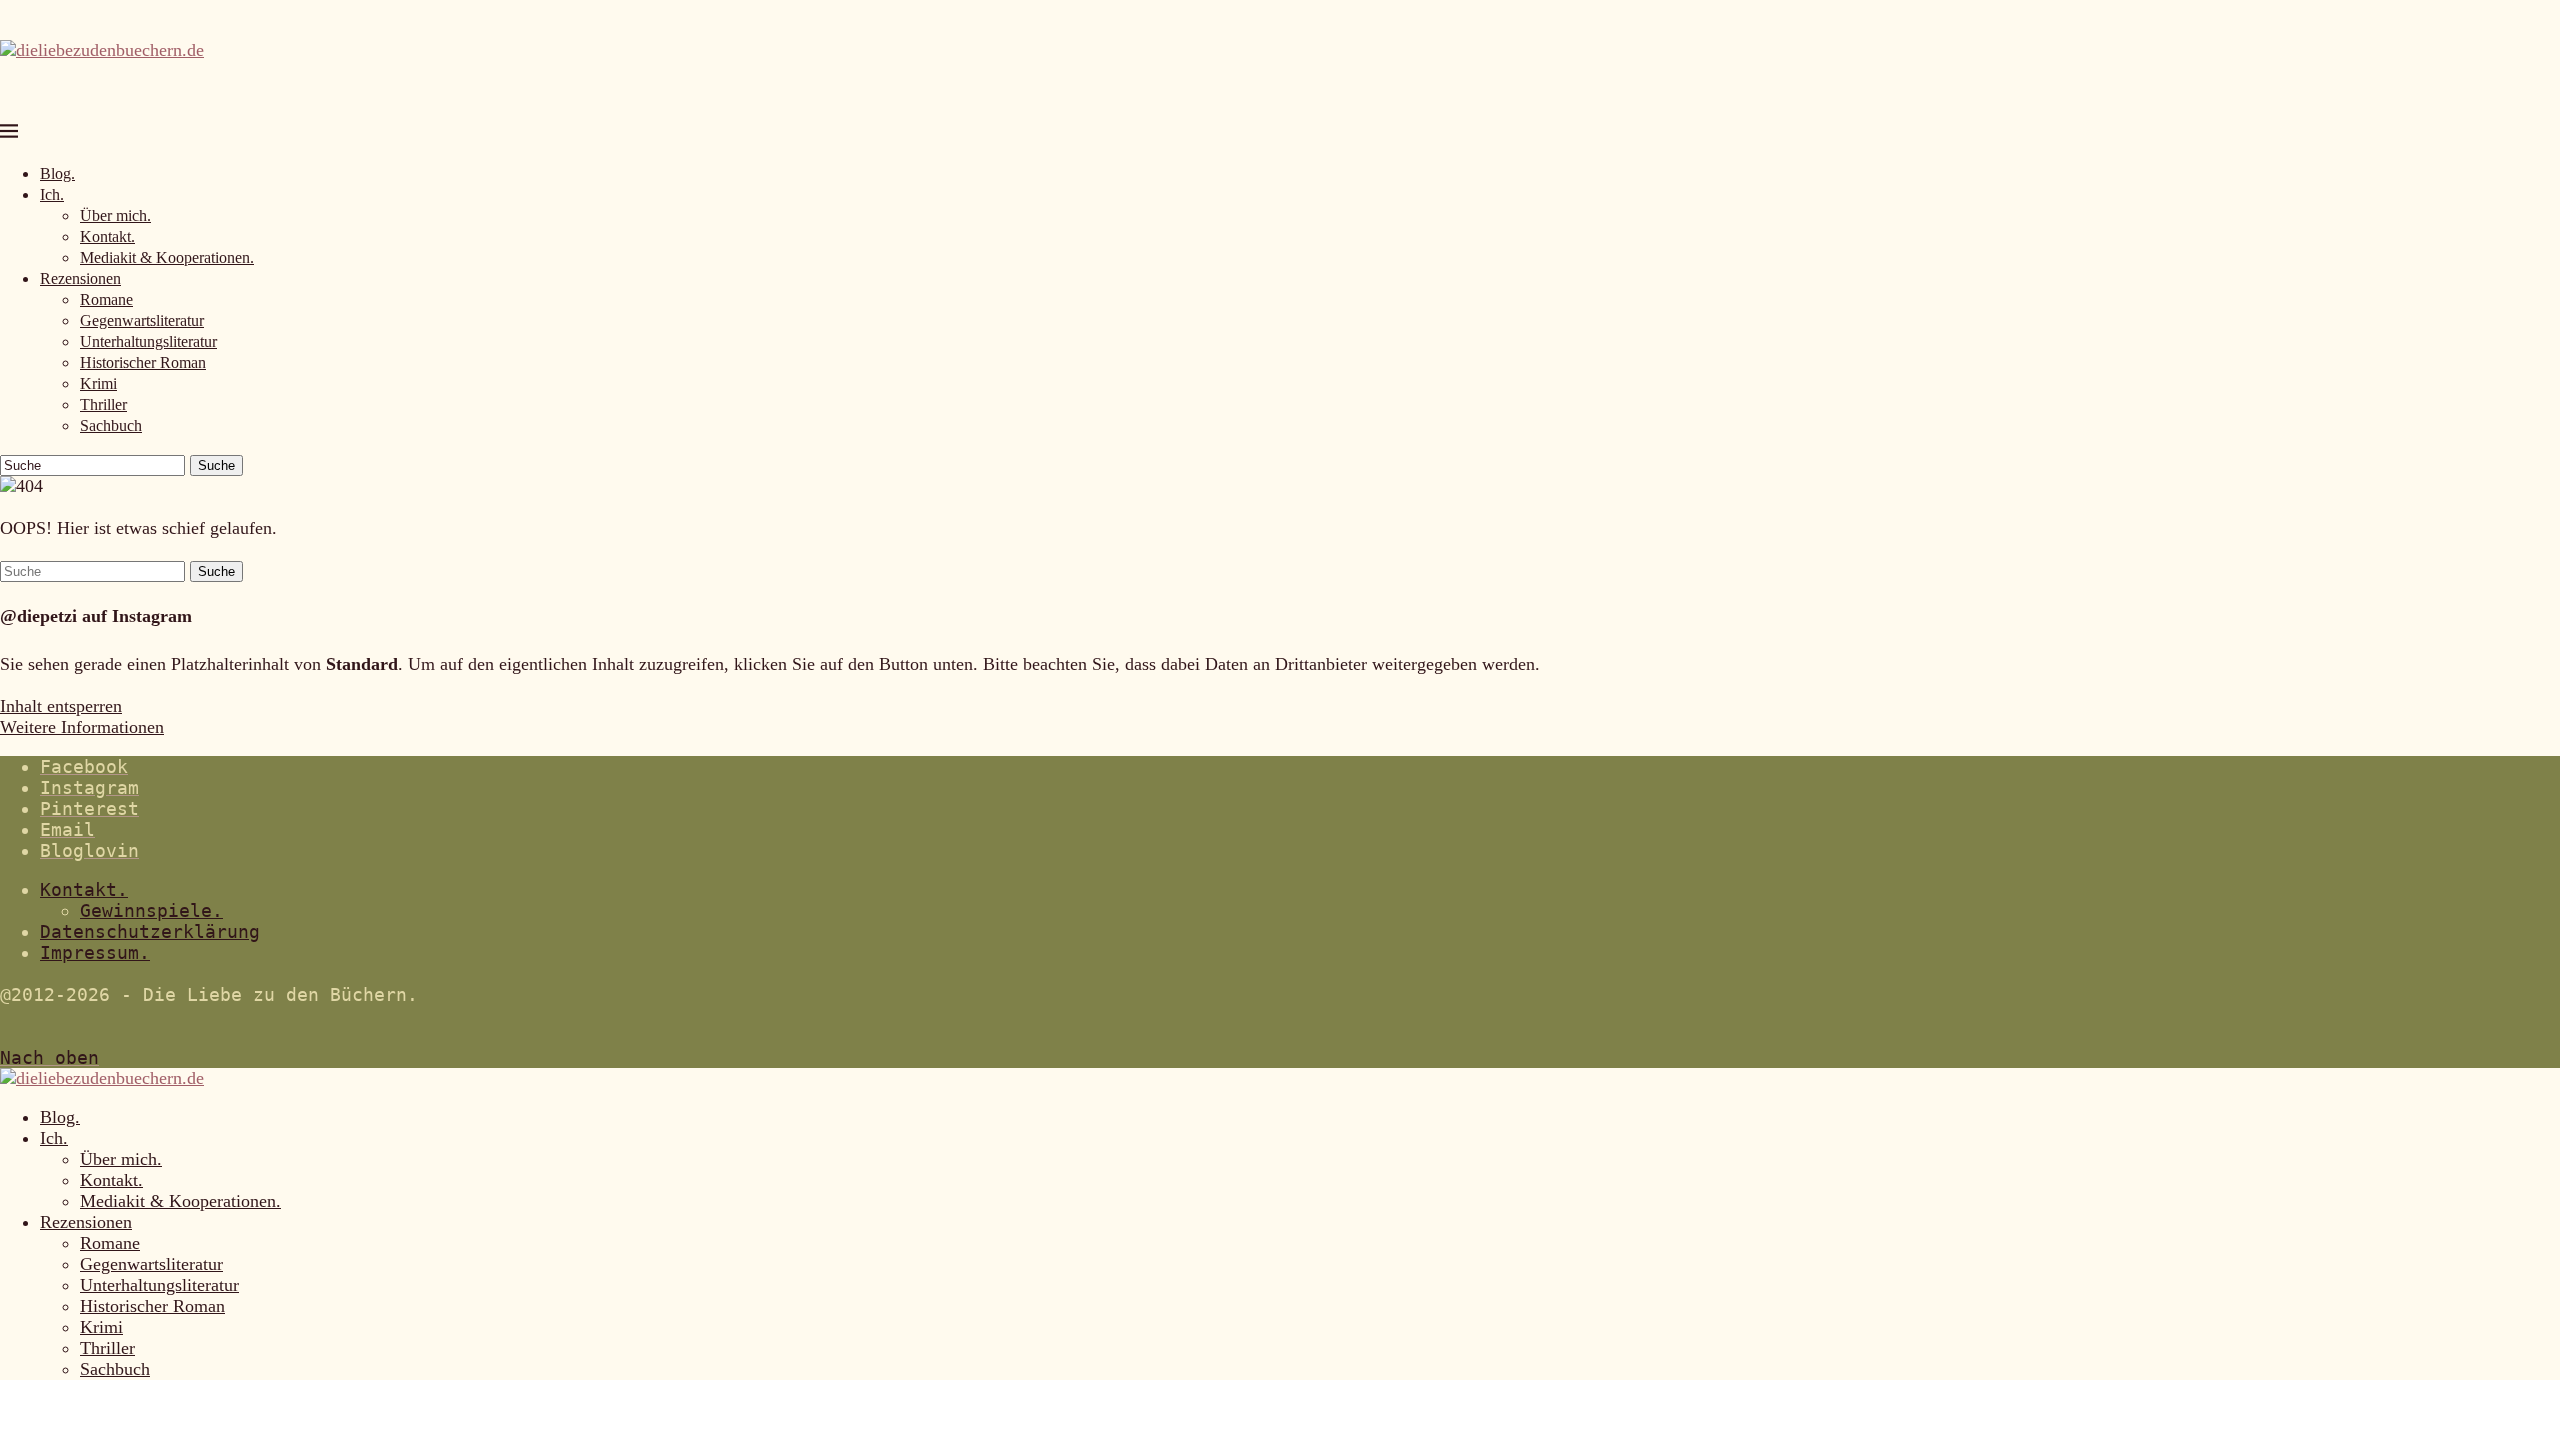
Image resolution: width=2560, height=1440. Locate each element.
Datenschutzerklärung (150, 931)
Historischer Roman (143, 362)
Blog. (57, 173)
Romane (106, 299)
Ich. (52, 194)
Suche (216, 465)
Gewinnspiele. (151, 910)
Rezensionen (80, 278)
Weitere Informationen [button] (82, 727)
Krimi (98, 383)
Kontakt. (107, 236)
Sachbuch (111, 425)
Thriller (103, 404)
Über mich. (115, 215)
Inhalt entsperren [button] (61, 706)
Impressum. (95, 952)
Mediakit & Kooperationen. (167, 257)
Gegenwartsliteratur (142, 320)
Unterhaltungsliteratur (148, 341)
